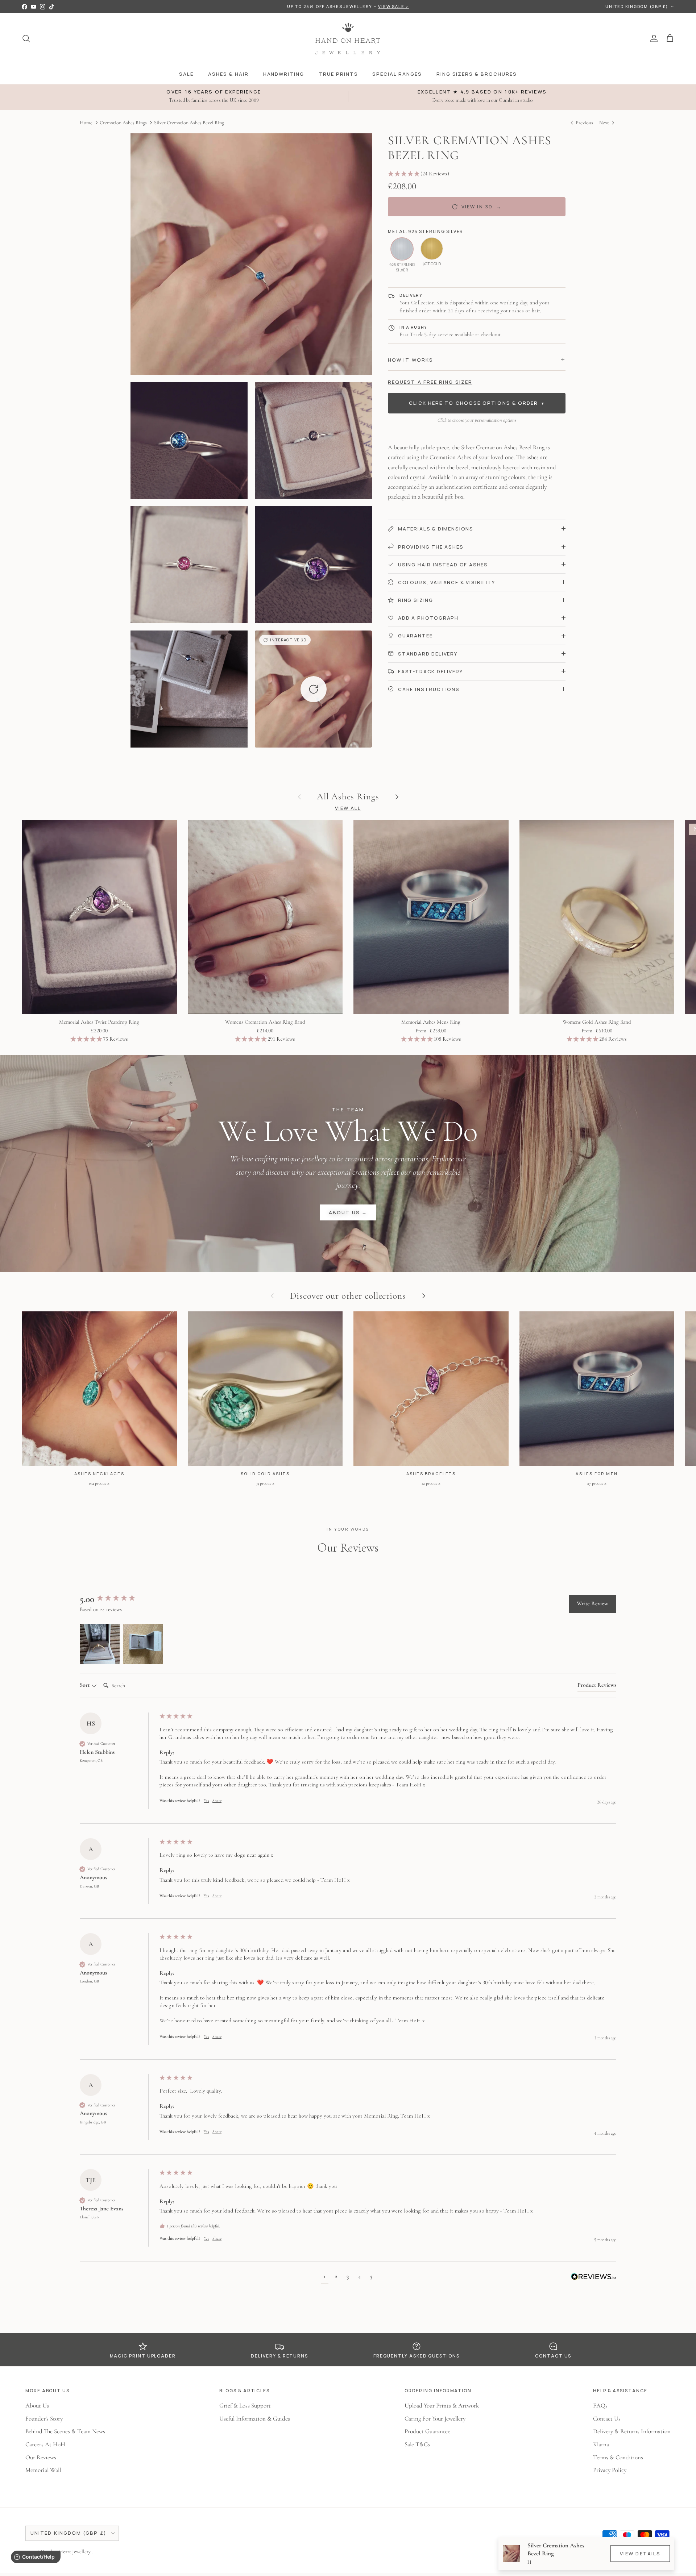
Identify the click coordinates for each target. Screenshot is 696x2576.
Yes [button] (206, 1801)
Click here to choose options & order (477, 403)
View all (348, 808)
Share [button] (217, 1801)
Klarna (601, 2444)
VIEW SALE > (393, 6)
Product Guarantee (427, 2431)
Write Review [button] (593, 1603)
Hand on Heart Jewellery (66, 2552)
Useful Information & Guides (255, 2419)
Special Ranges (397, 74)
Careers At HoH (45, 2444)
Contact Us (607, 2419)
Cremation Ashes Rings (123, 123)
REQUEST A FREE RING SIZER (430, 382)
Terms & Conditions (618, 2457)
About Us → (348, 1212)
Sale (186, 74)
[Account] (652, 38)
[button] (313, 689)
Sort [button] (85, 1685)
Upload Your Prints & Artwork (442, 2406)
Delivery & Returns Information (632, 2431)
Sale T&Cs (417, 2444)
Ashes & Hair (228, 74)
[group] (118, 1599)
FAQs (600, 2406)
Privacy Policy (610, 2470)
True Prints (338, 74)
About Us (37, 2406)
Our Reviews (41, 2457)
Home (86, 123)
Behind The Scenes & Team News (65, 2431)
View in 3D (482, 207)
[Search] (26, 38)
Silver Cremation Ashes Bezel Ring (189, 123)
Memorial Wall (43, 2470)
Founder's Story (44, 2419)
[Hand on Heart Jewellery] (348, 38)
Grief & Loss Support (245, 2406)
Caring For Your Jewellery (435, 2419)
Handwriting (284, 74)
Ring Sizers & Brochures (477, 74)
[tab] (597, 1686)
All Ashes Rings (348, 796)
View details (640, 2554)
